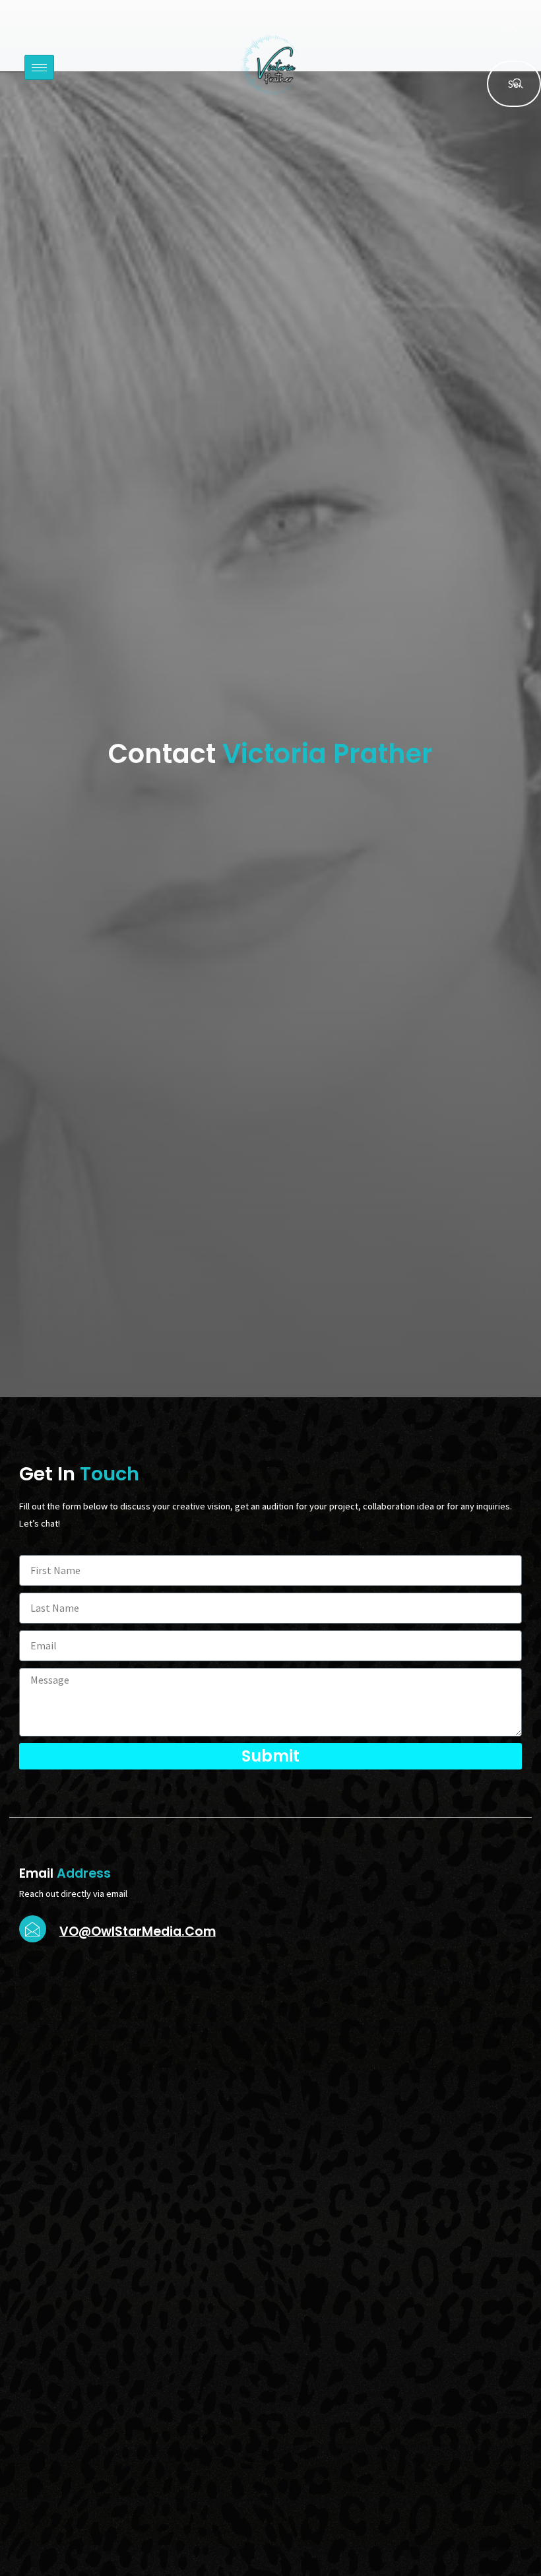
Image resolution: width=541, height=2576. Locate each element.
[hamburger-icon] (39, 67)
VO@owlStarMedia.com (138, 1932)
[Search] (518, 84)
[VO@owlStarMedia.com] (33, 1929)
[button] (504, 26)
